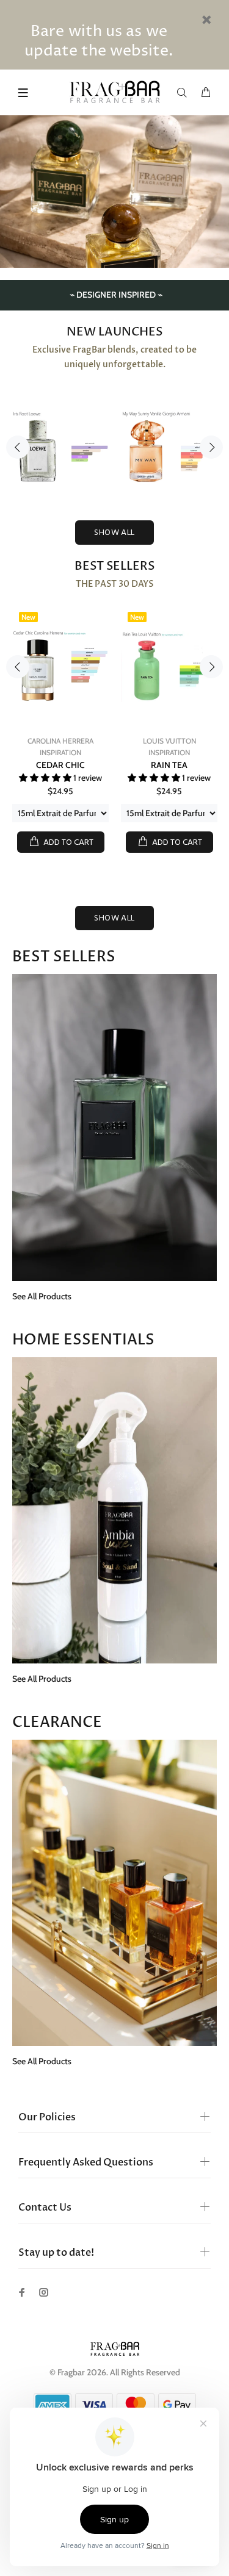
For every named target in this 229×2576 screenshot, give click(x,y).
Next (211, 447)
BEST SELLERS (114, 566)
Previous (18, 447)
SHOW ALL (114, 533)
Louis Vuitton (169, 741)
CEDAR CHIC (60, 765)
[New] (60, 666)
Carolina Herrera (60, 741)
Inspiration (60, 752)
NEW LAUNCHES (114, 332)
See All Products (42, 1296)
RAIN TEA (169, 765)
